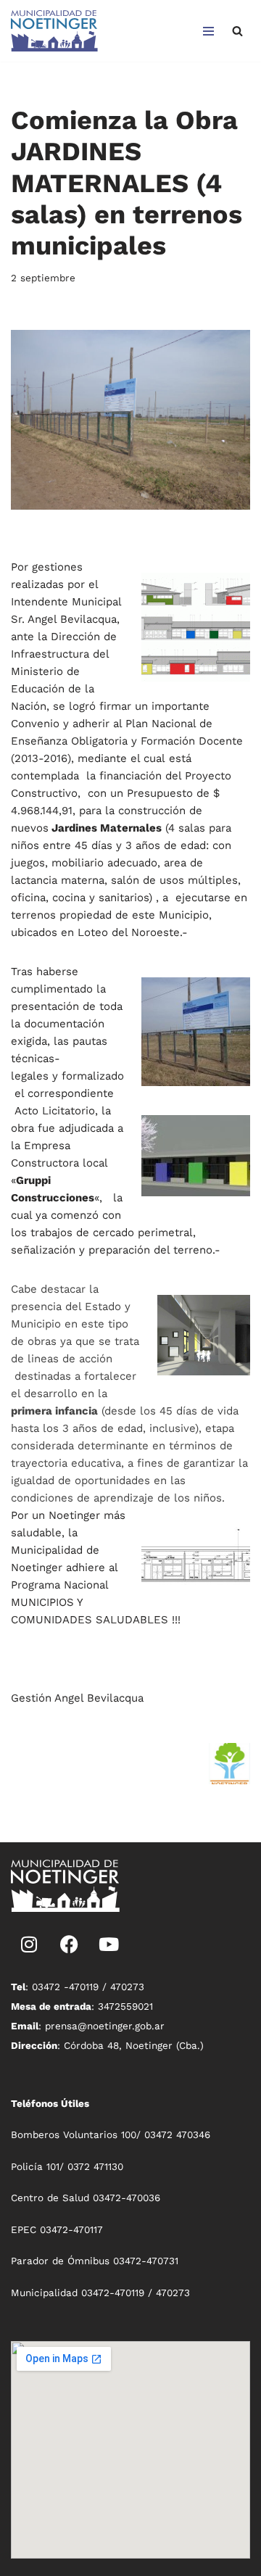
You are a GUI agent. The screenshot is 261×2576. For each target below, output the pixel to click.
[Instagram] (29, 1945)
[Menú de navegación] (208, 31)
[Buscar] (237, 31)
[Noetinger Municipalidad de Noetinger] (54, 31)
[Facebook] (69, 1945)
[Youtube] (109, 1945)
